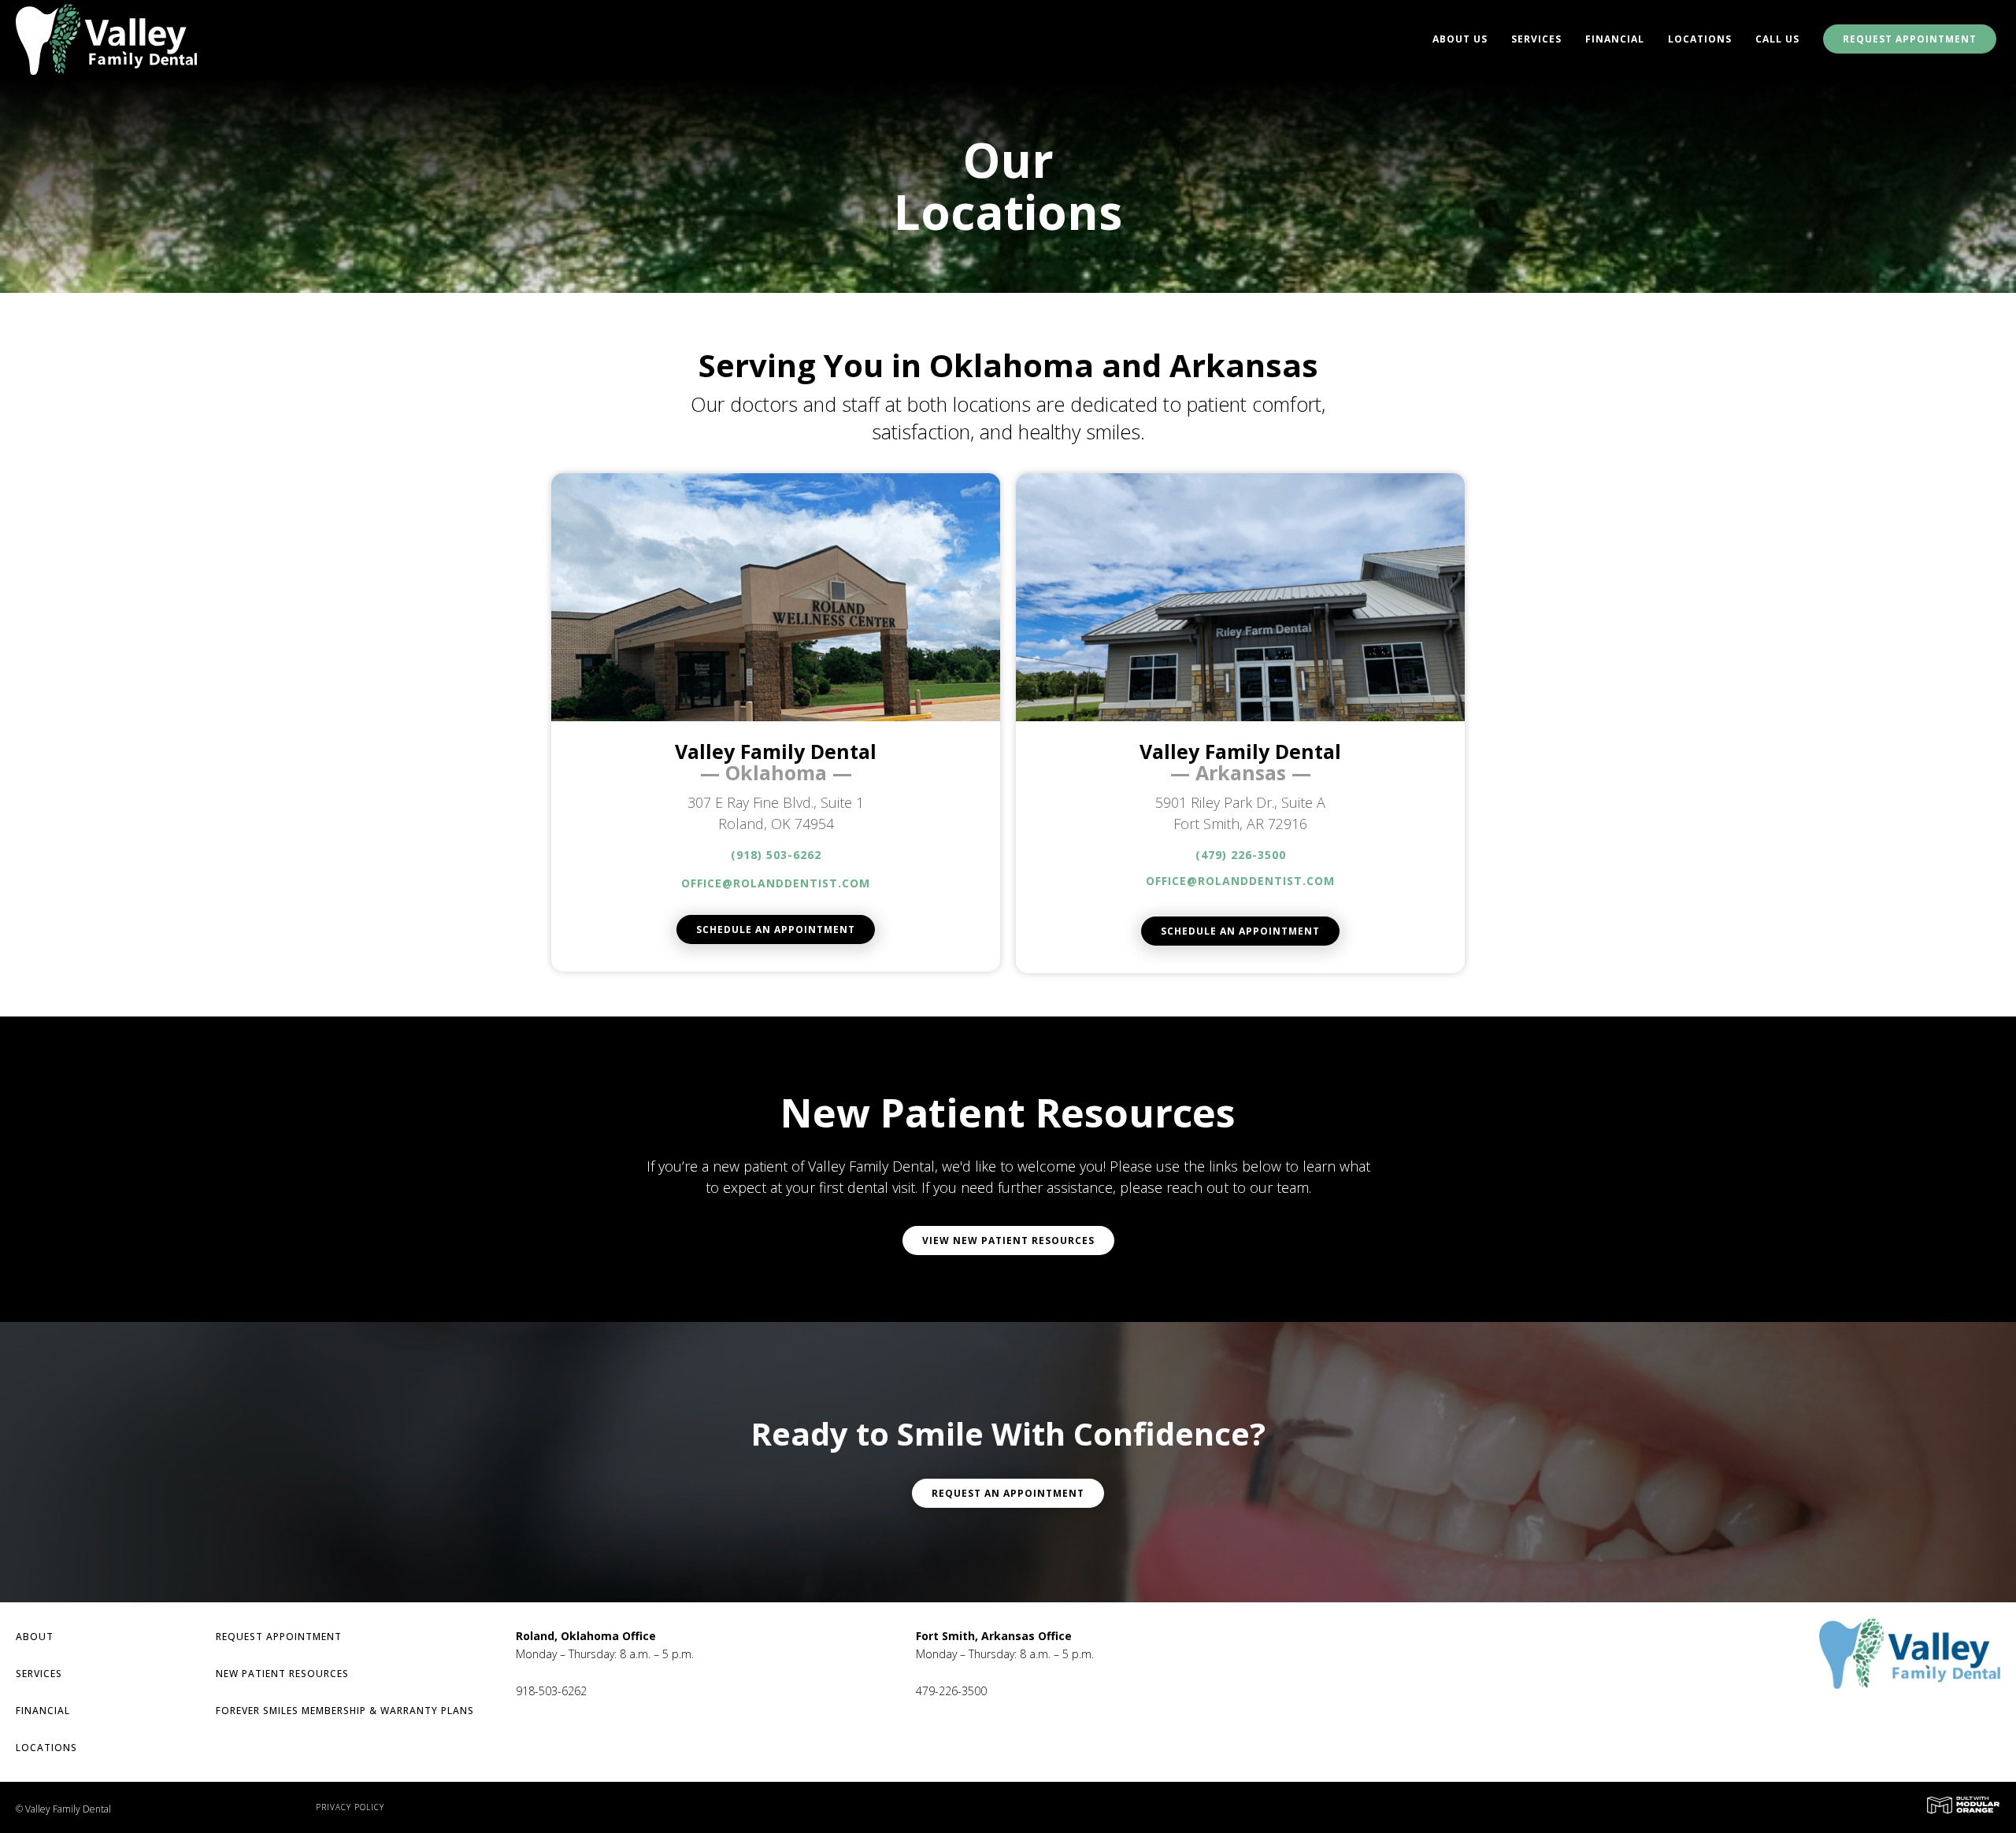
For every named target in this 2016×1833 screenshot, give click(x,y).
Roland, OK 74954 (776, 824)
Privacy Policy (350, 1807)
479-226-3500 (951, 1691)
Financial (1615, 39)
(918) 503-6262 (776, 855)
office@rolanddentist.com (776, 883)
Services (1536, 39)
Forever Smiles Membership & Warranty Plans (345, 1711)
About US (1460, 39)
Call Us (1777, 39)
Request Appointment (1910, 39)
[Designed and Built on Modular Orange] (1963, 1805)
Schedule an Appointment (776, 929)
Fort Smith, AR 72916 (1240, 824)
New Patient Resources (282, 1674)
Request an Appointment (1008, 1493)
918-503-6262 (551, 1691)
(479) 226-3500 (1241, 855)
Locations (1700, 39)
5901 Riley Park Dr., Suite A (1240, 802)
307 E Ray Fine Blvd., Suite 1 (776, 802)
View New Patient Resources (1008, 1241)
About (35, 1637)
